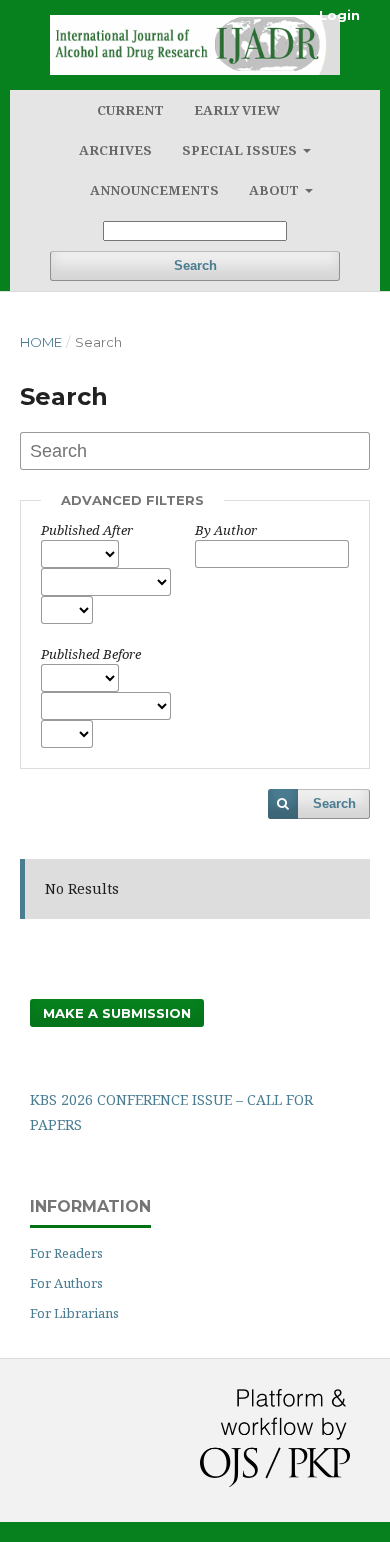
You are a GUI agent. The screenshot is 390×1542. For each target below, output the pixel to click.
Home (41, 342)
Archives (115, 150)
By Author (226, 530)
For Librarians (74, 1313)
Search (195, 265)
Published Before (91, 654)
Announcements (154, 190)
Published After (87, 530)
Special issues (241, 150)
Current (130, 110)
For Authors (66, 1283)
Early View (237, 110)
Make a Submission (117, 1013)
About (275, 190)
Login (339, 15)
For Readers (66, 1253)
